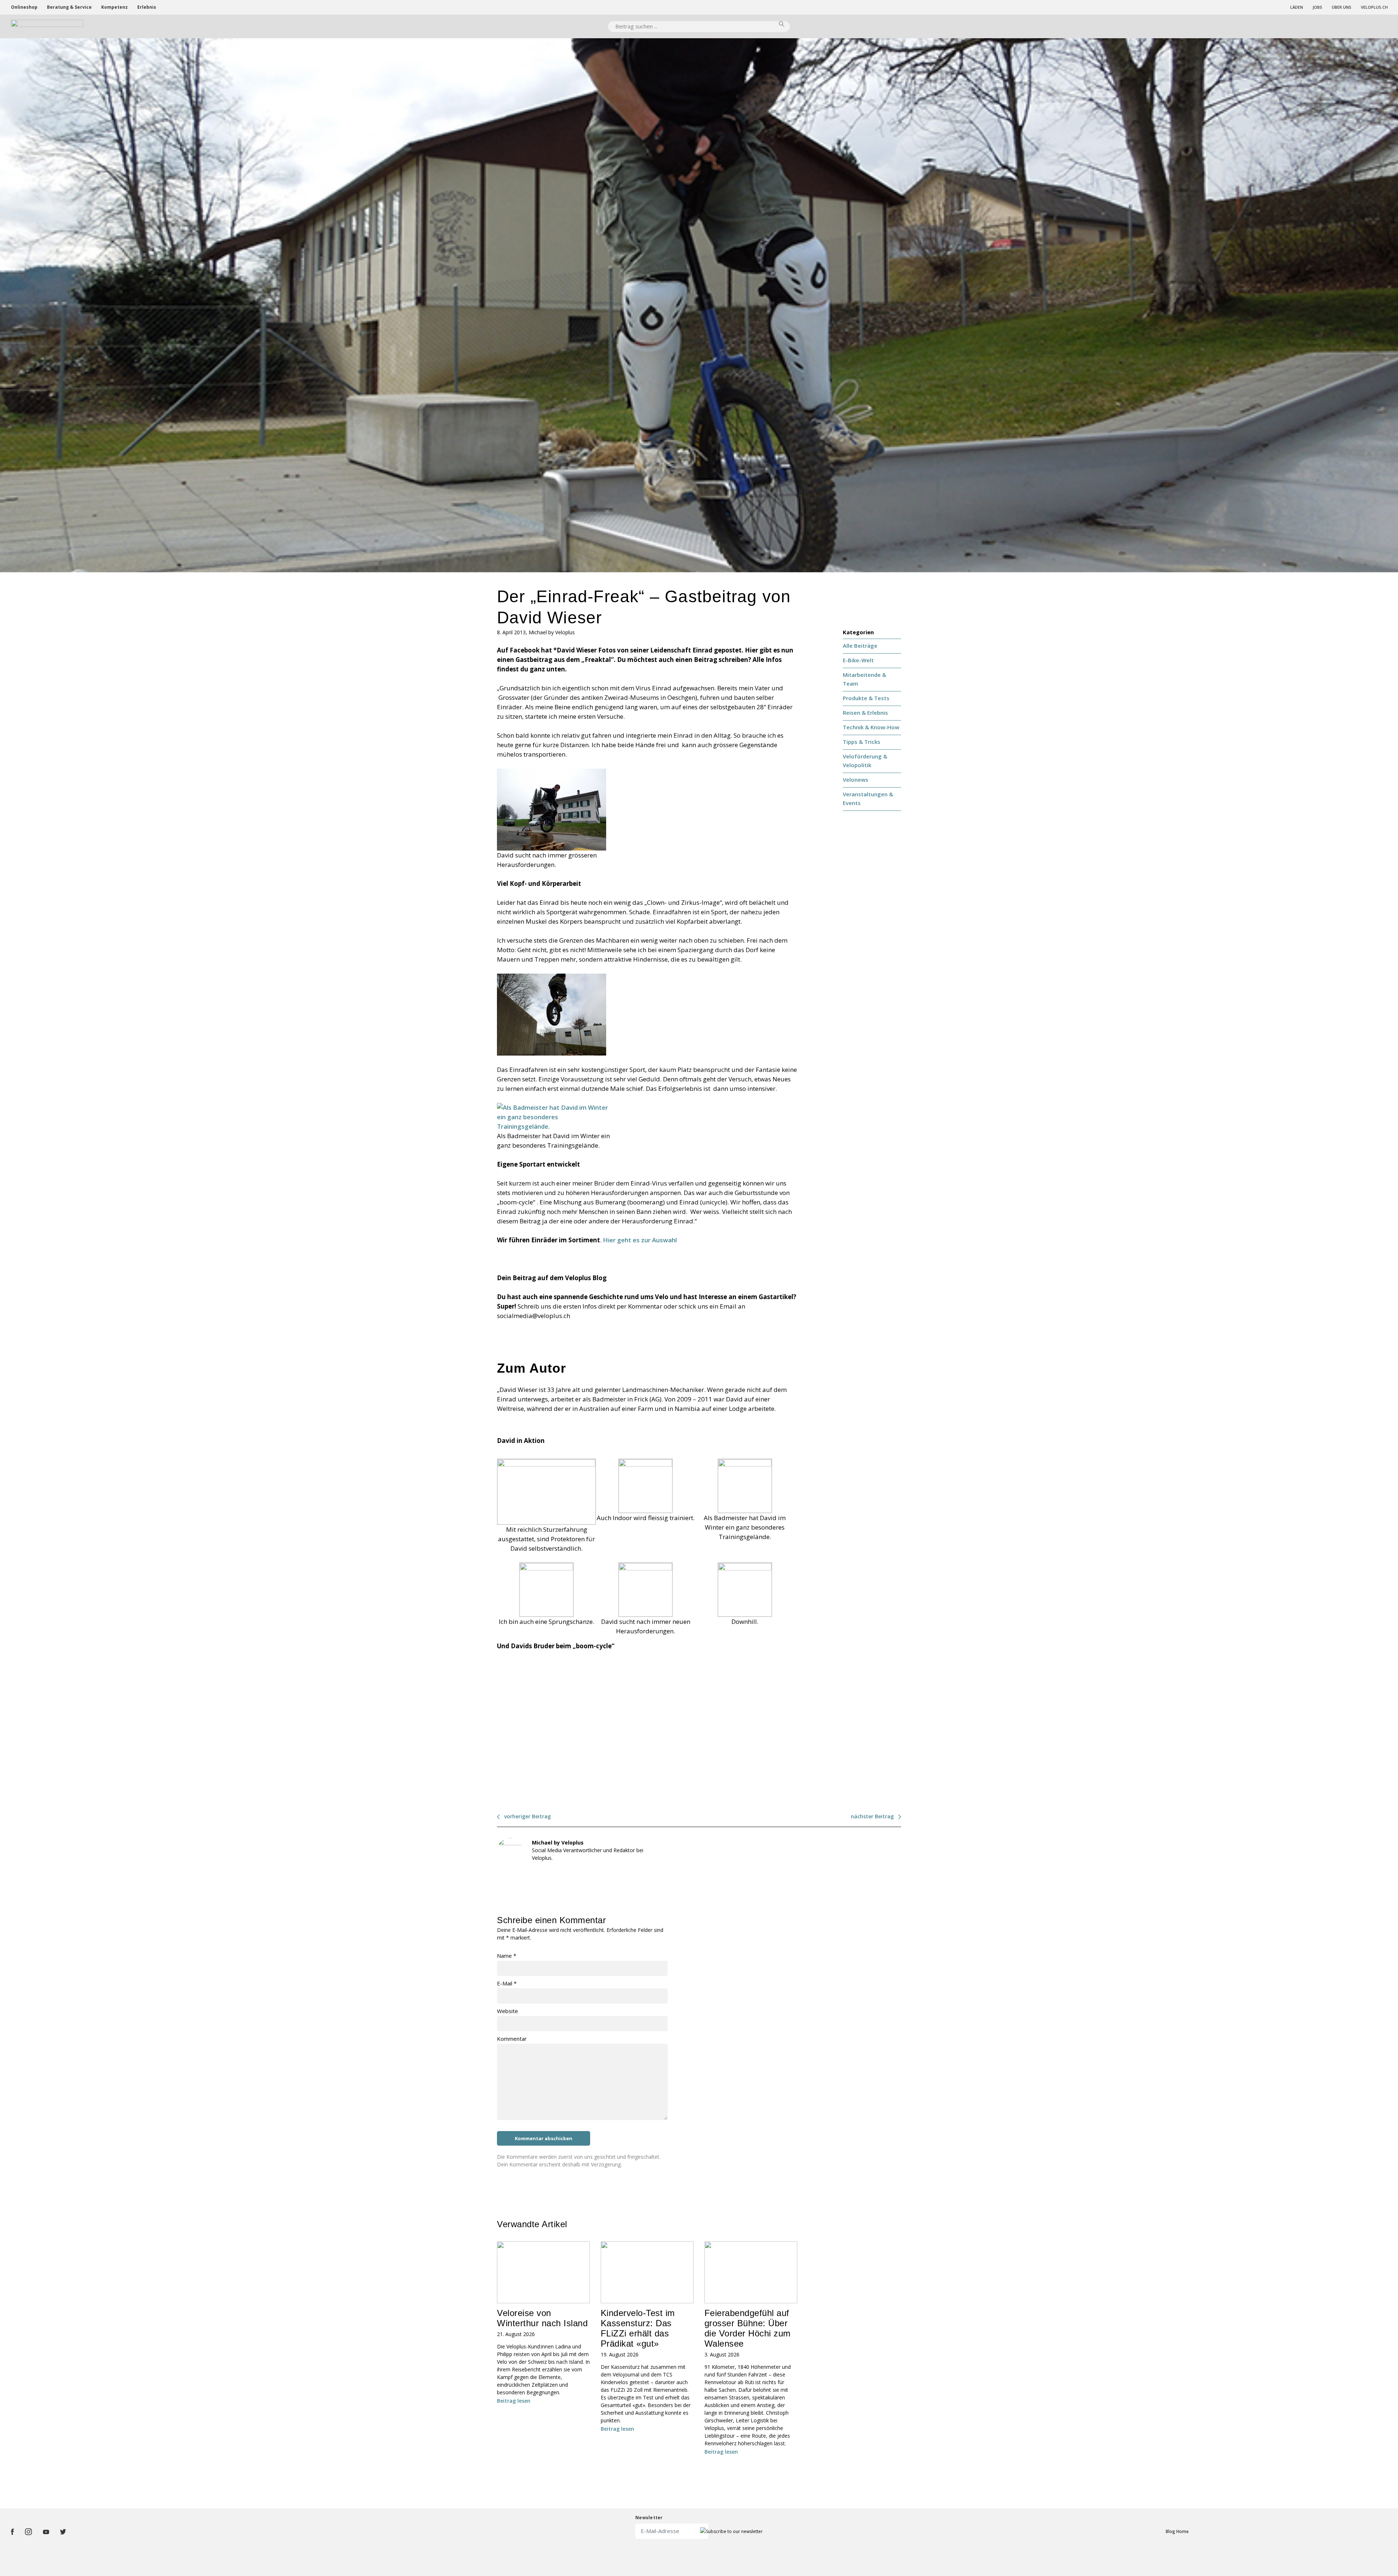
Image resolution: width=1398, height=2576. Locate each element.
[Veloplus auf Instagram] (28, 2532)
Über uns (1342, 7)
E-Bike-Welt (858, 660)
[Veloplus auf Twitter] (63, 2532)
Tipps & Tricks (862, 742)
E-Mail (507, 1983)
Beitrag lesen (514, 2401)
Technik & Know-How (871, 727)
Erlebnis (147, 7)
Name (507, 1956)
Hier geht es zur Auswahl (640, 1240)
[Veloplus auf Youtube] (46, 2532)
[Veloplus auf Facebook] (12, 2532)
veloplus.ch (1374, 7)
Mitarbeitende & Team (864, 679)
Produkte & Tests (866, 698)
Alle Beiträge (860, 646)
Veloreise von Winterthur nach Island (542, 2318)
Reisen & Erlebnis (865, 713)
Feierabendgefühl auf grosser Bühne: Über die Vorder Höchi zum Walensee (748, 2328)
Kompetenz (114, 7)
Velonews (856, 780)
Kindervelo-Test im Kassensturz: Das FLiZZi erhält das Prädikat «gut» (638, 2328)
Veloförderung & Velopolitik (865, 761)
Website (508, 2011)
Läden (1297, 7)
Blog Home (1177, 2531)
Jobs (1317, 7)
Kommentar (512, 2039)
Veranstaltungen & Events (868, 798)
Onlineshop (24, 7)
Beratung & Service (69, 7)
